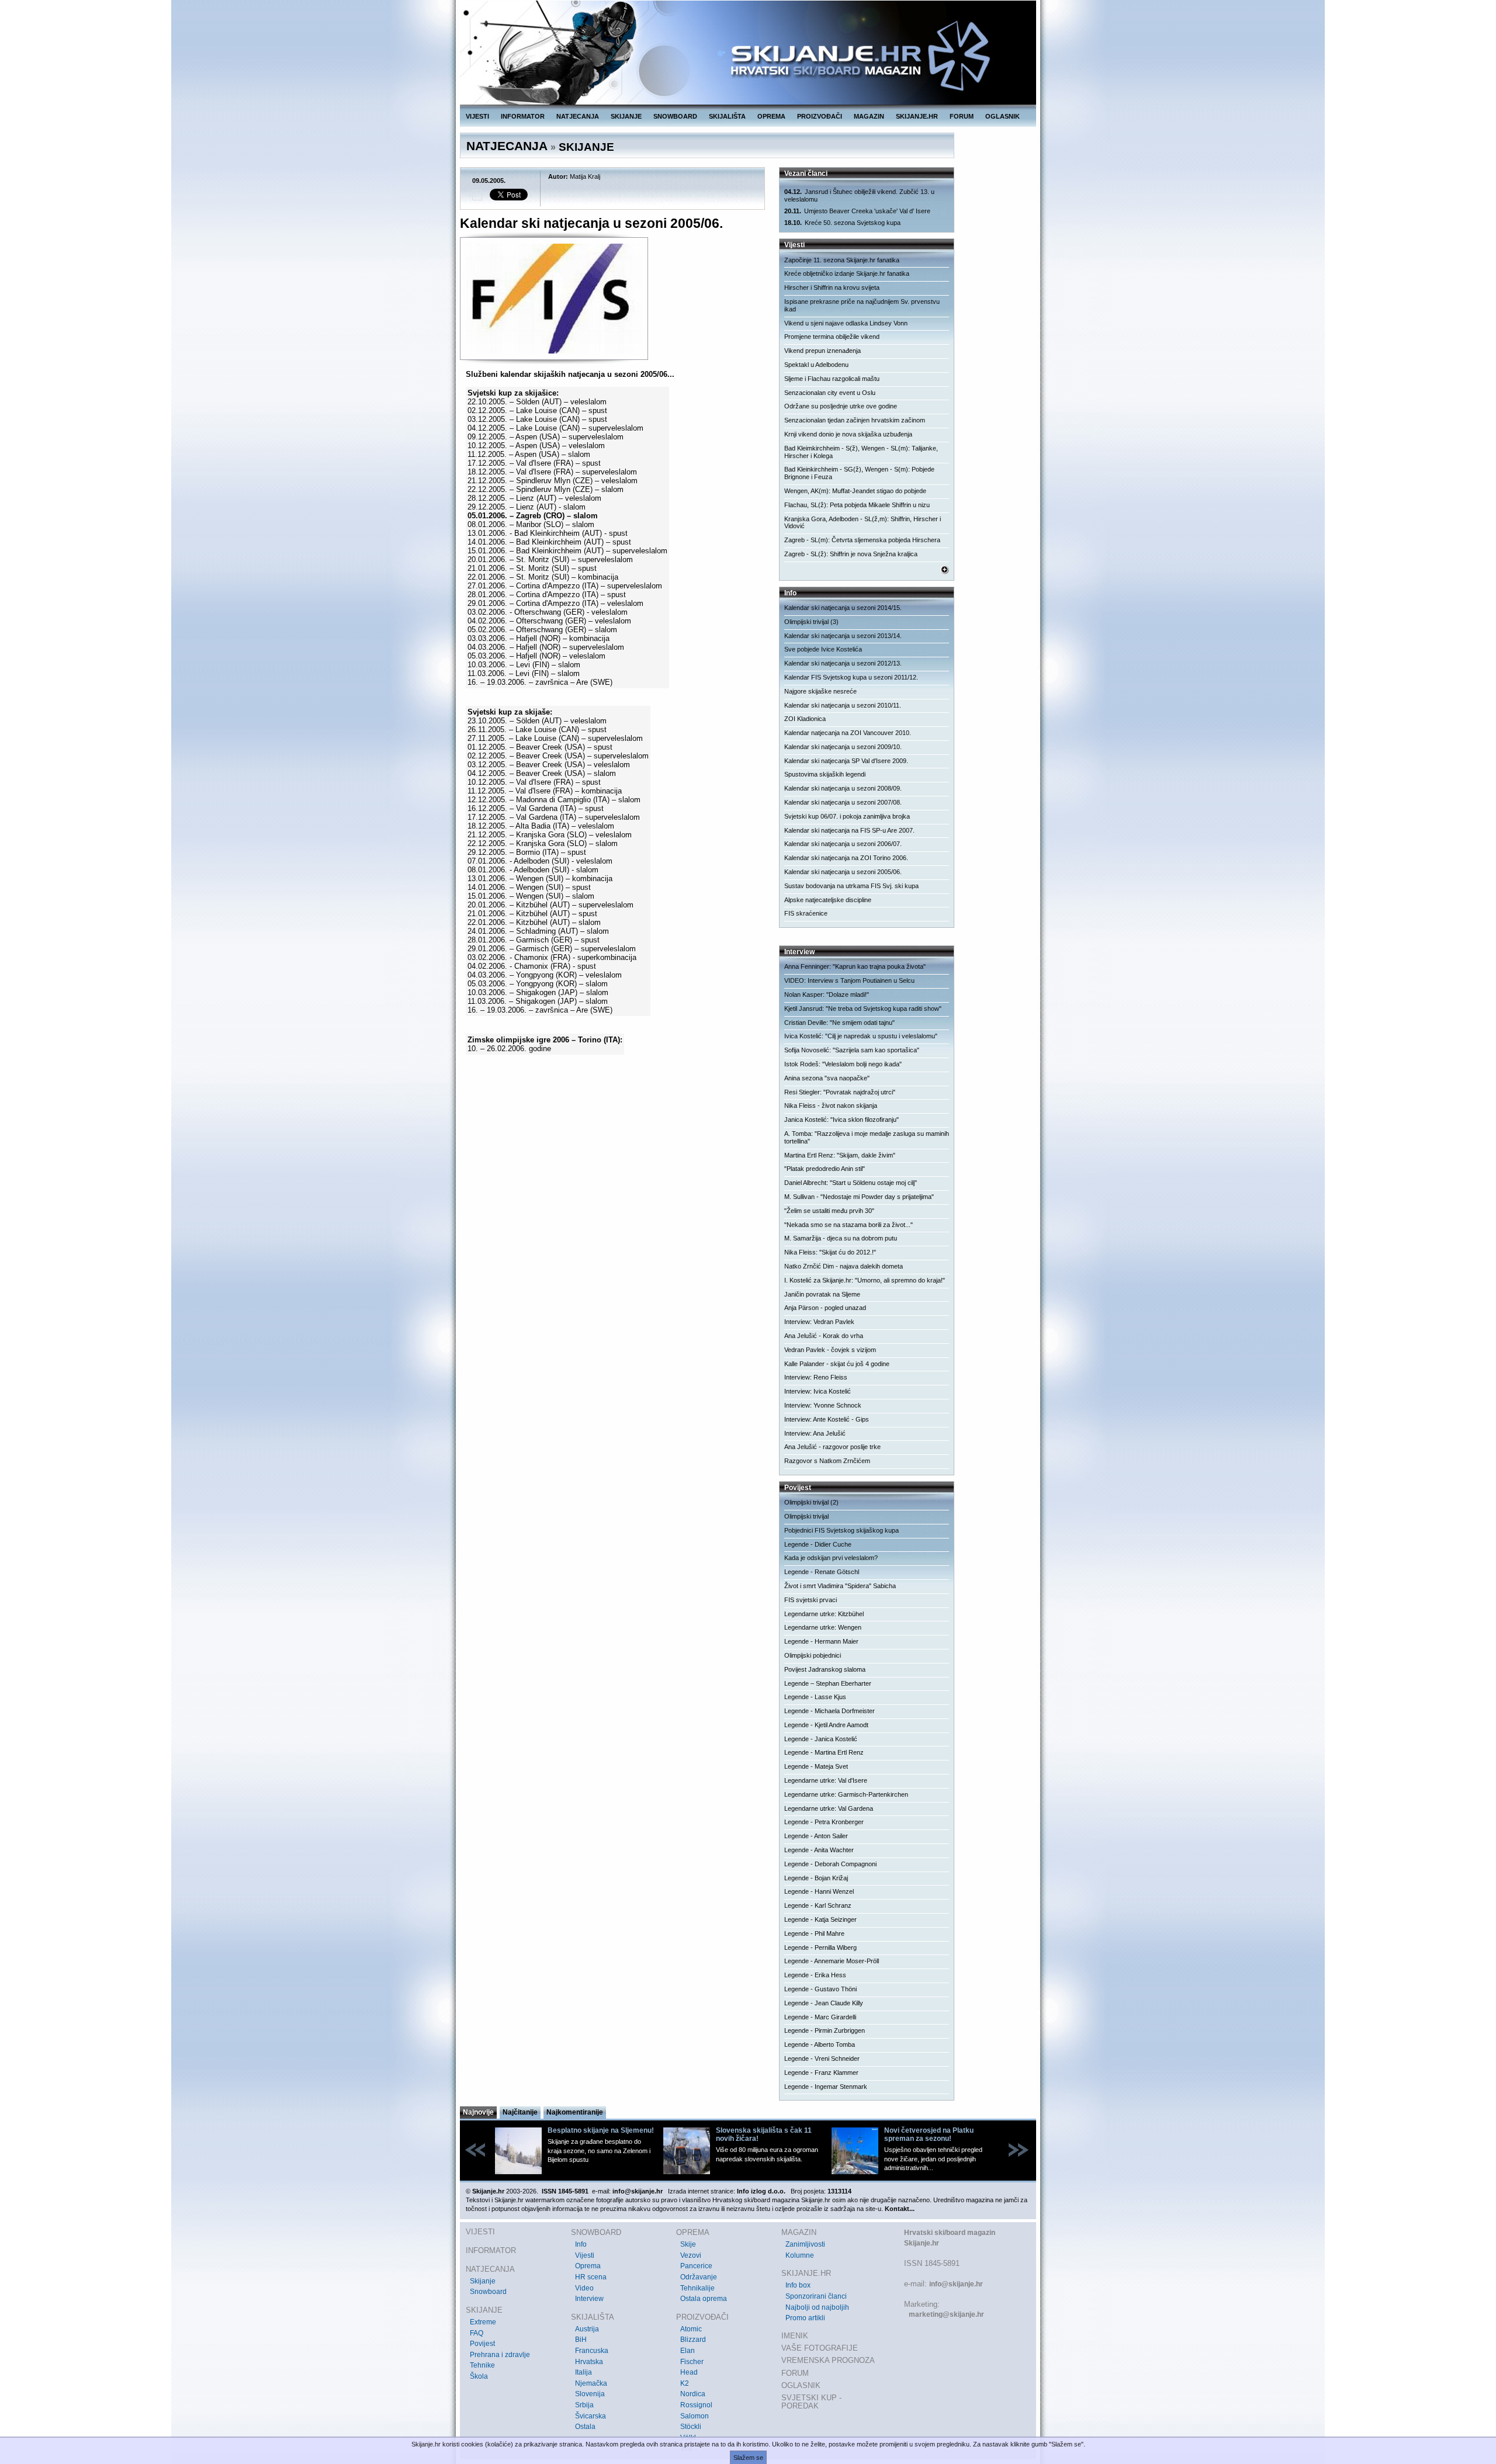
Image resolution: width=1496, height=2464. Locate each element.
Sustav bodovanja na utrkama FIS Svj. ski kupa (851, 886)
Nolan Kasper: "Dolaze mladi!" (827, 994)
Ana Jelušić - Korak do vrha (824, 1336)
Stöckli (691, 2427)
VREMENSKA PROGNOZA (828, 2360)
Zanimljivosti (805, 2244)
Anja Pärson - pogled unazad (825, 1308)
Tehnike (482, 2365)
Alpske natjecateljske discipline (828, 900)
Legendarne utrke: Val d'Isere (826, 1780)
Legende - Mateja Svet (816, 1766)
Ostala (585, 2427)
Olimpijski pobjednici (813, 1655)
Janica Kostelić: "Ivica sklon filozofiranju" (841, 1120)
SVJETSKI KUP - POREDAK (811, 2402)
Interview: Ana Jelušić (815, 1433)
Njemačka (591, 2383)
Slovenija (590, 2394)
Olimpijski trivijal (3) (811, 622)
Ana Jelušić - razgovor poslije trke (832, 1447)
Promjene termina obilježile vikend (832, 337)
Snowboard (488, 2292)
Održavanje (699, 2277)
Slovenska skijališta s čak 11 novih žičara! (764, 2134)
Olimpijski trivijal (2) (811, 1502)
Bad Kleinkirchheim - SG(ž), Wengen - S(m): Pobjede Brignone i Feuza (859, 473)
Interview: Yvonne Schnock (823, 1405)
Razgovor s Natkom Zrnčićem (827, 1461)
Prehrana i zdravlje (500, 2355)
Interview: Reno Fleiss (816, 1377)
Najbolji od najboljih (817, 2307)
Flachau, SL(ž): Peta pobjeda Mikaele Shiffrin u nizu (857, 505)
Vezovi (691, 2255)
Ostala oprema (704, 2299)
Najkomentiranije (575, 2112)
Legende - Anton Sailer (816, 1836)
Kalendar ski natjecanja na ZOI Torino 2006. (846, 858)
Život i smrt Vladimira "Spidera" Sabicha (840, 1586)
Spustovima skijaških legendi (825, 774)
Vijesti (585, 2255)
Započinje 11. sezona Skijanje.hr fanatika (842, 260)
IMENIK (795, 2336)
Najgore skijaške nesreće (820, 691)
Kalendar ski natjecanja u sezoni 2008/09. (843, 788)
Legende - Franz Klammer (821, 2073)
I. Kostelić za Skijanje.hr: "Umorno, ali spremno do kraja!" (865, 1280)
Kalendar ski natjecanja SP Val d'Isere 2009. (846, 761)
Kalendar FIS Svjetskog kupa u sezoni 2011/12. (851, 677)
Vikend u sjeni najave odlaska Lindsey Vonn (846, 323)
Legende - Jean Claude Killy (824, 2003)
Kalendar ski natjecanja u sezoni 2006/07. (843, 844)
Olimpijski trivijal (806, 1516)
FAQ (477, 2333)
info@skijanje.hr (956, 2284)
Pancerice (696, 2266)
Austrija (587, 2329)
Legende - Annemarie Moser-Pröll (832, 1961)
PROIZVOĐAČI (820, 116)
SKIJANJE (626, 116)
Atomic (691, 2329)
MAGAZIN (869, 116)
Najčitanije (520, 2112)
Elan (688, 2351)
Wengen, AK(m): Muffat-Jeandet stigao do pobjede (855, 491)
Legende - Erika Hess (815, 1975)
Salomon (695, 2416)
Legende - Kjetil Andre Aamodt (826, 1725)
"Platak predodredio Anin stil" (825, 1169)
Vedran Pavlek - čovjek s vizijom (830, 1350)
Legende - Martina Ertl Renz (824, 1752)
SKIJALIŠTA (727, 116)
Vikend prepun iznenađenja (823, 351)
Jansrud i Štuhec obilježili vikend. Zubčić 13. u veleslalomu (859, 195)
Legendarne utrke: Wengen (823, 1627)
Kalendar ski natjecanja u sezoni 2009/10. (843, 747)
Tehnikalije (697, 2288)
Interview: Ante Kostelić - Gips (827, 1419)
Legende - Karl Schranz (818, 1905)
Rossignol (696, 2405)
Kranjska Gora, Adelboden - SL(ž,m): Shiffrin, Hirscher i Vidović (863, 523)
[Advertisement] (613, 1169)
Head (689, 2372)
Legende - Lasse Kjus (815, 1697)
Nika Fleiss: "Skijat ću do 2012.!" (830, 1252)
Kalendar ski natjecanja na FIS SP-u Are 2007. (849, 830)
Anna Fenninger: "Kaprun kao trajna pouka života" (855, 966)
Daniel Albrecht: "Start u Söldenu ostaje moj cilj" (851, 1183)
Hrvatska (589, 2362)
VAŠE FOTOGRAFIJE (820, 2348)
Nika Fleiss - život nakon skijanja (831, 1105)
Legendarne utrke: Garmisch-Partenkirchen (846, 1794)
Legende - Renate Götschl (822, 1572)
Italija (583, 2372)
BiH (581, 2340)
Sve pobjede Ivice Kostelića (823, 649)
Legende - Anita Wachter (819, 1850)
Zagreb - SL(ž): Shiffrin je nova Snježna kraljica (851, 554)
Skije (688, 2244)
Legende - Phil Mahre (814, 1933)
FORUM (962, 116)
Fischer (692, 2362)
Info (581, 2244)
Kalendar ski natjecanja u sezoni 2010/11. (843, 705)
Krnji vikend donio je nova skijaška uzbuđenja (848, 434)
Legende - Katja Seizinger (820, 1919)
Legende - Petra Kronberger (824, 1822)
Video (584, 2288)
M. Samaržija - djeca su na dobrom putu (841, 1238)
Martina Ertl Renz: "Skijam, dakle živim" (840, 1155)
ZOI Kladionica (805, 719)
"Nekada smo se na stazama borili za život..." (849, 1225)
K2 (685, 2383)
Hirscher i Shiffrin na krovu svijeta (832, 287)
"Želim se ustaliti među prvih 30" (829, 1211)
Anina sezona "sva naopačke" (827, 1078)
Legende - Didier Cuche (818, 1544)
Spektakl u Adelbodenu (816, 365)
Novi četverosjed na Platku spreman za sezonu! (929, 2134)
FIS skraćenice (806, 913)
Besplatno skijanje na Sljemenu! (601, 2130)
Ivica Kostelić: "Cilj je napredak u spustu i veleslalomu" (861, 1036)
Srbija (584, 2405)
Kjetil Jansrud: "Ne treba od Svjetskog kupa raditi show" (863, 1009)
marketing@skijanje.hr (946, 2314)
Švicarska (591, 2416)
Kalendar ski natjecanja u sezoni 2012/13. (843, 663)
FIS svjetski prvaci (811, 1600)
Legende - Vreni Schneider (822, 2058)
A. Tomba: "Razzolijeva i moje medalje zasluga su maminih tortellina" (867, 1137)
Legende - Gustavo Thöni (820, 1989)
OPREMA (771, 116)
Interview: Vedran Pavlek (819, 1322)
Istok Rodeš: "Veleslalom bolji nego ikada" (843, 1064)
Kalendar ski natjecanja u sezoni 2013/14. (843, 636)
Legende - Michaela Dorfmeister (830, 1711)
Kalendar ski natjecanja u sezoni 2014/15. (843, 608)
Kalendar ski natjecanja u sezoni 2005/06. (843, 872)
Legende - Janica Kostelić (821, 1739)
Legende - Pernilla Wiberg (820, 1947)
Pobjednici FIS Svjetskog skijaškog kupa (841, 1530)
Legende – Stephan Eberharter (828, 1683)
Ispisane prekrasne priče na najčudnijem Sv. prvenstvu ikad (862, 305)
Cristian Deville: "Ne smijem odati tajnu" (839, 1023)
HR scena (591, 2277)
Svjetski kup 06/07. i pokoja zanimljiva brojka (847, 816)
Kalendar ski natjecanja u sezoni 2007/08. (843, 802)
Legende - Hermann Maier (821, 1641)
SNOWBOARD (675, 116)
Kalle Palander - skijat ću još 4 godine (837, 1364)
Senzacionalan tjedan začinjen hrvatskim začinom (855, 420)
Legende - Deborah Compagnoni (830, 1864)
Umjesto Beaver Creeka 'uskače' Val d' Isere (857, 211)
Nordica (693, 2394)
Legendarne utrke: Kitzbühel (824, 1614)
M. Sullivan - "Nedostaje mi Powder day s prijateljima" (859, 1197)
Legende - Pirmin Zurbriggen (825, 2030)
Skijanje (483, 2281)
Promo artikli (805, 2318)
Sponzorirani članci (816, 2296)
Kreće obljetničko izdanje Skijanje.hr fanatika (847, 273)
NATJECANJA (578, 116)
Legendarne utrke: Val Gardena (829, 1808)
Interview (589, 2299)
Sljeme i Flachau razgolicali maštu (832, 379)
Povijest (482, 2344)
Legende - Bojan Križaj (816, 1878)
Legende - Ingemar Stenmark (826, 2087)
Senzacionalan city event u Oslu (830, 393)
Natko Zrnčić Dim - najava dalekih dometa (844, 1266)
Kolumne (800, 2255)
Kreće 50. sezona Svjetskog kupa (842, 223)
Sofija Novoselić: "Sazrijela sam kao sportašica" (852, 1050)
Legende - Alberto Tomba (820, 2044)
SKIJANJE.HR (917, 116)
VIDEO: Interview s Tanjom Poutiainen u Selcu (849, 980)
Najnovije (478, 2112)
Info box (798, 2285)
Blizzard (693, 2340)
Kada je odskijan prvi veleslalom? (831, 1558)
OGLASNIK (1002, 116)
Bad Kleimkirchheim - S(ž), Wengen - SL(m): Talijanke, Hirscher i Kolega (861, 452)
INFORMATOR (523, 116)
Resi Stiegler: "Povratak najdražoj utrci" (840, 1092)
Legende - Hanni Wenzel (819, 1891)
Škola (479, 2376)
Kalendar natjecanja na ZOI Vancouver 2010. (848, 733)
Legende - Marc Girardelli (820, 2017)
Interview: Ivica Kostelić (818, 1391)
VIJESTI (477, 116)
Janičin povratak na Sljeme (822, 1294)
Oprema (588, 2266)
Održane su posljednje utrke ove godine (841, 406)
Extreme (483, 2322)
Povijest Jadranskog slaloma (825, 1669)
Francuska (592, 2351)
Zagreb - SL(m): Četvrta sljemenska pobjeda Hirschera (862, 540)
